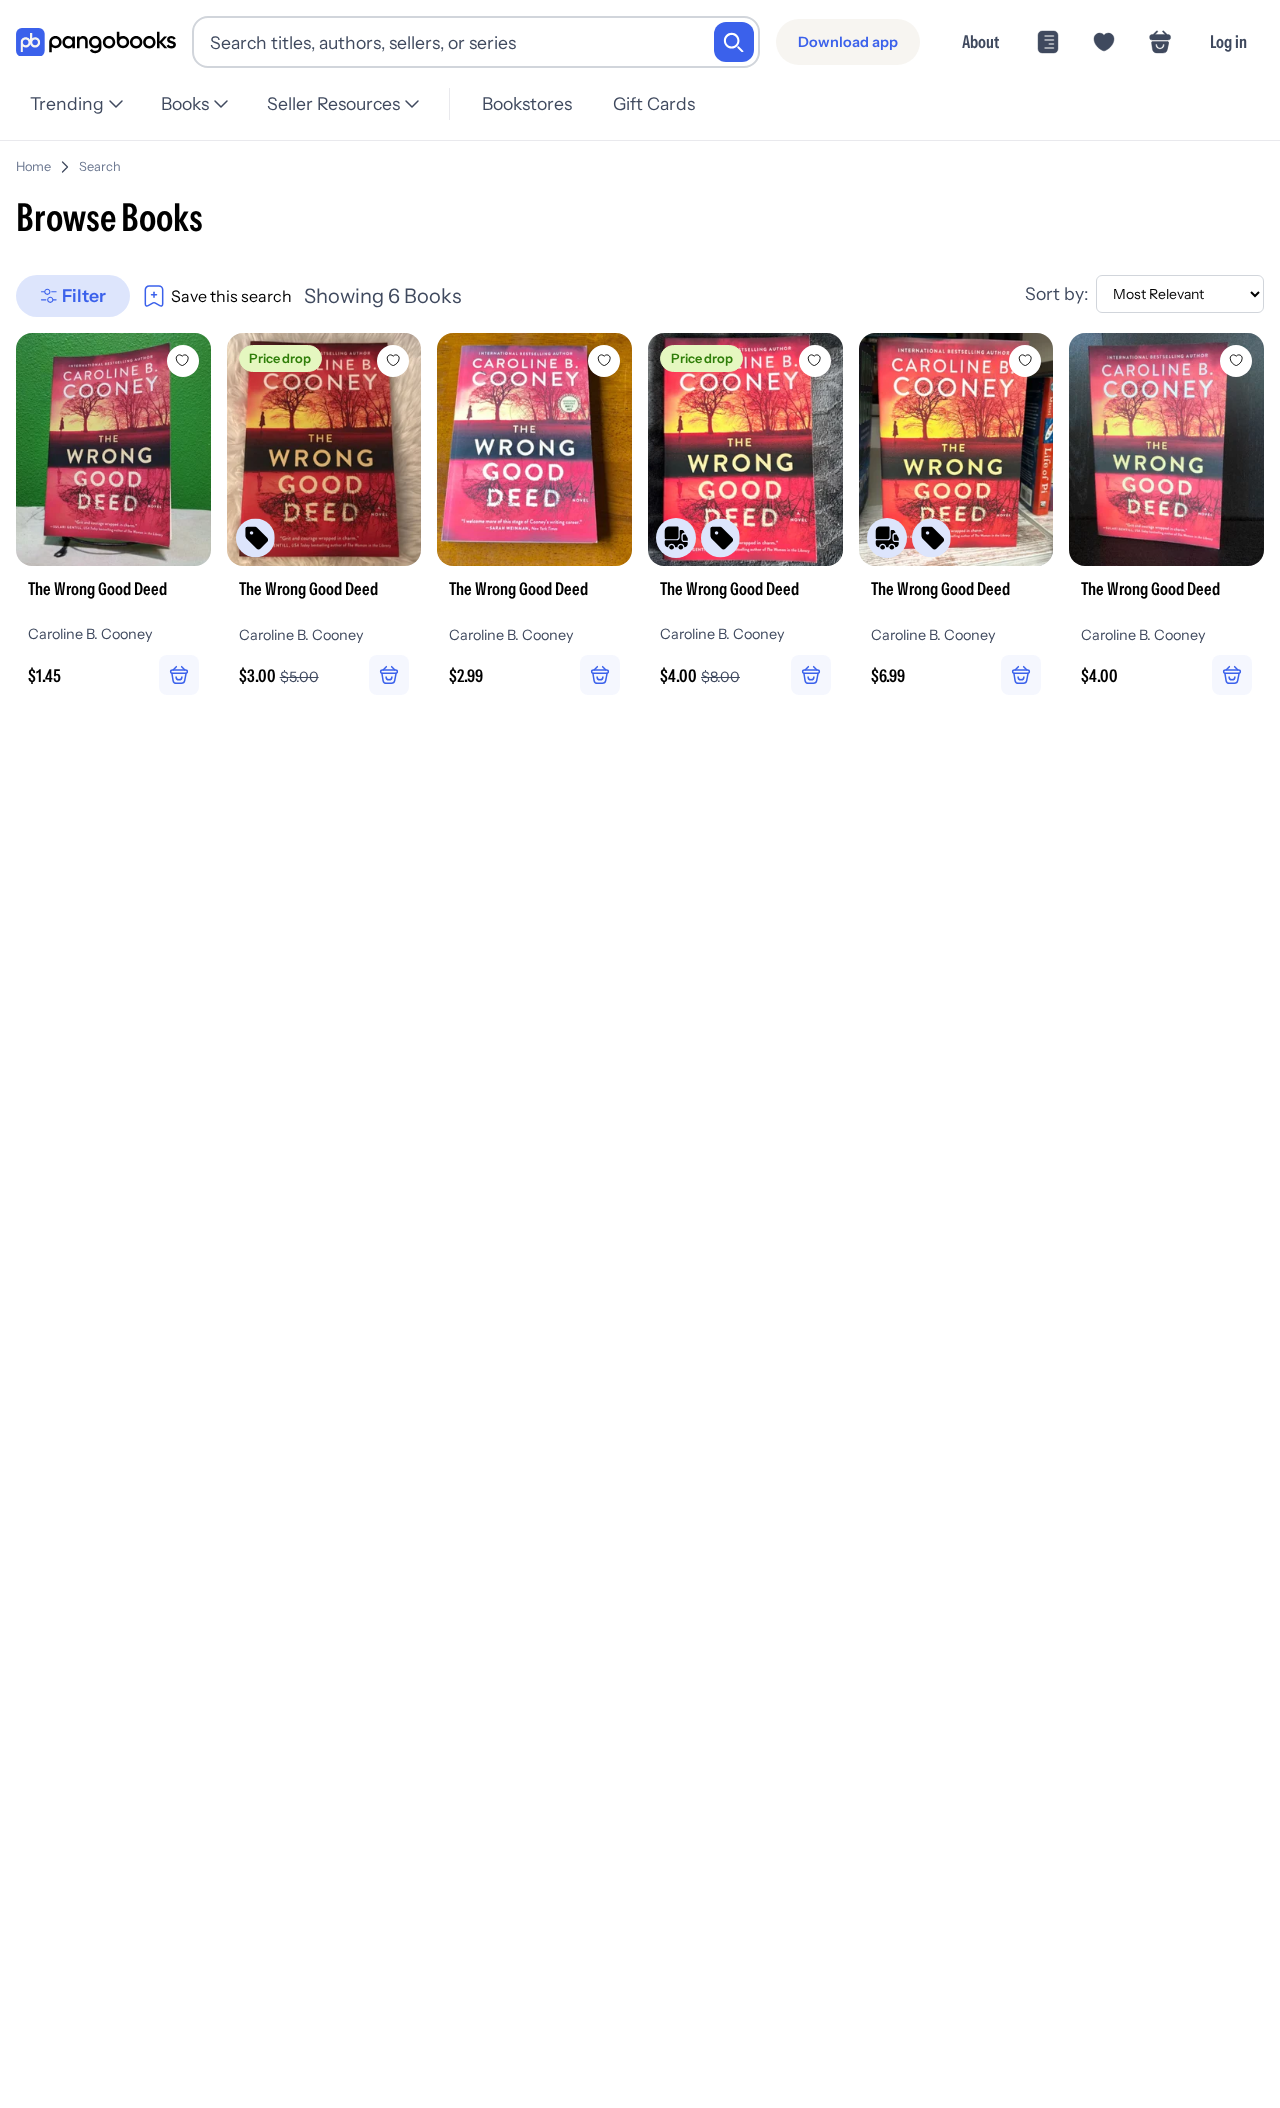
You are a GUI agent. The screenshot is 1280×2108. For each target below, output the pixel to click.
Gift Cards (654, 103)
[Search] (734, 42)
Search (100, 166)
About (980, 41)
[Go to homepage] (96, 42)
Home (33, 166)
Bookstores (527, 103)
